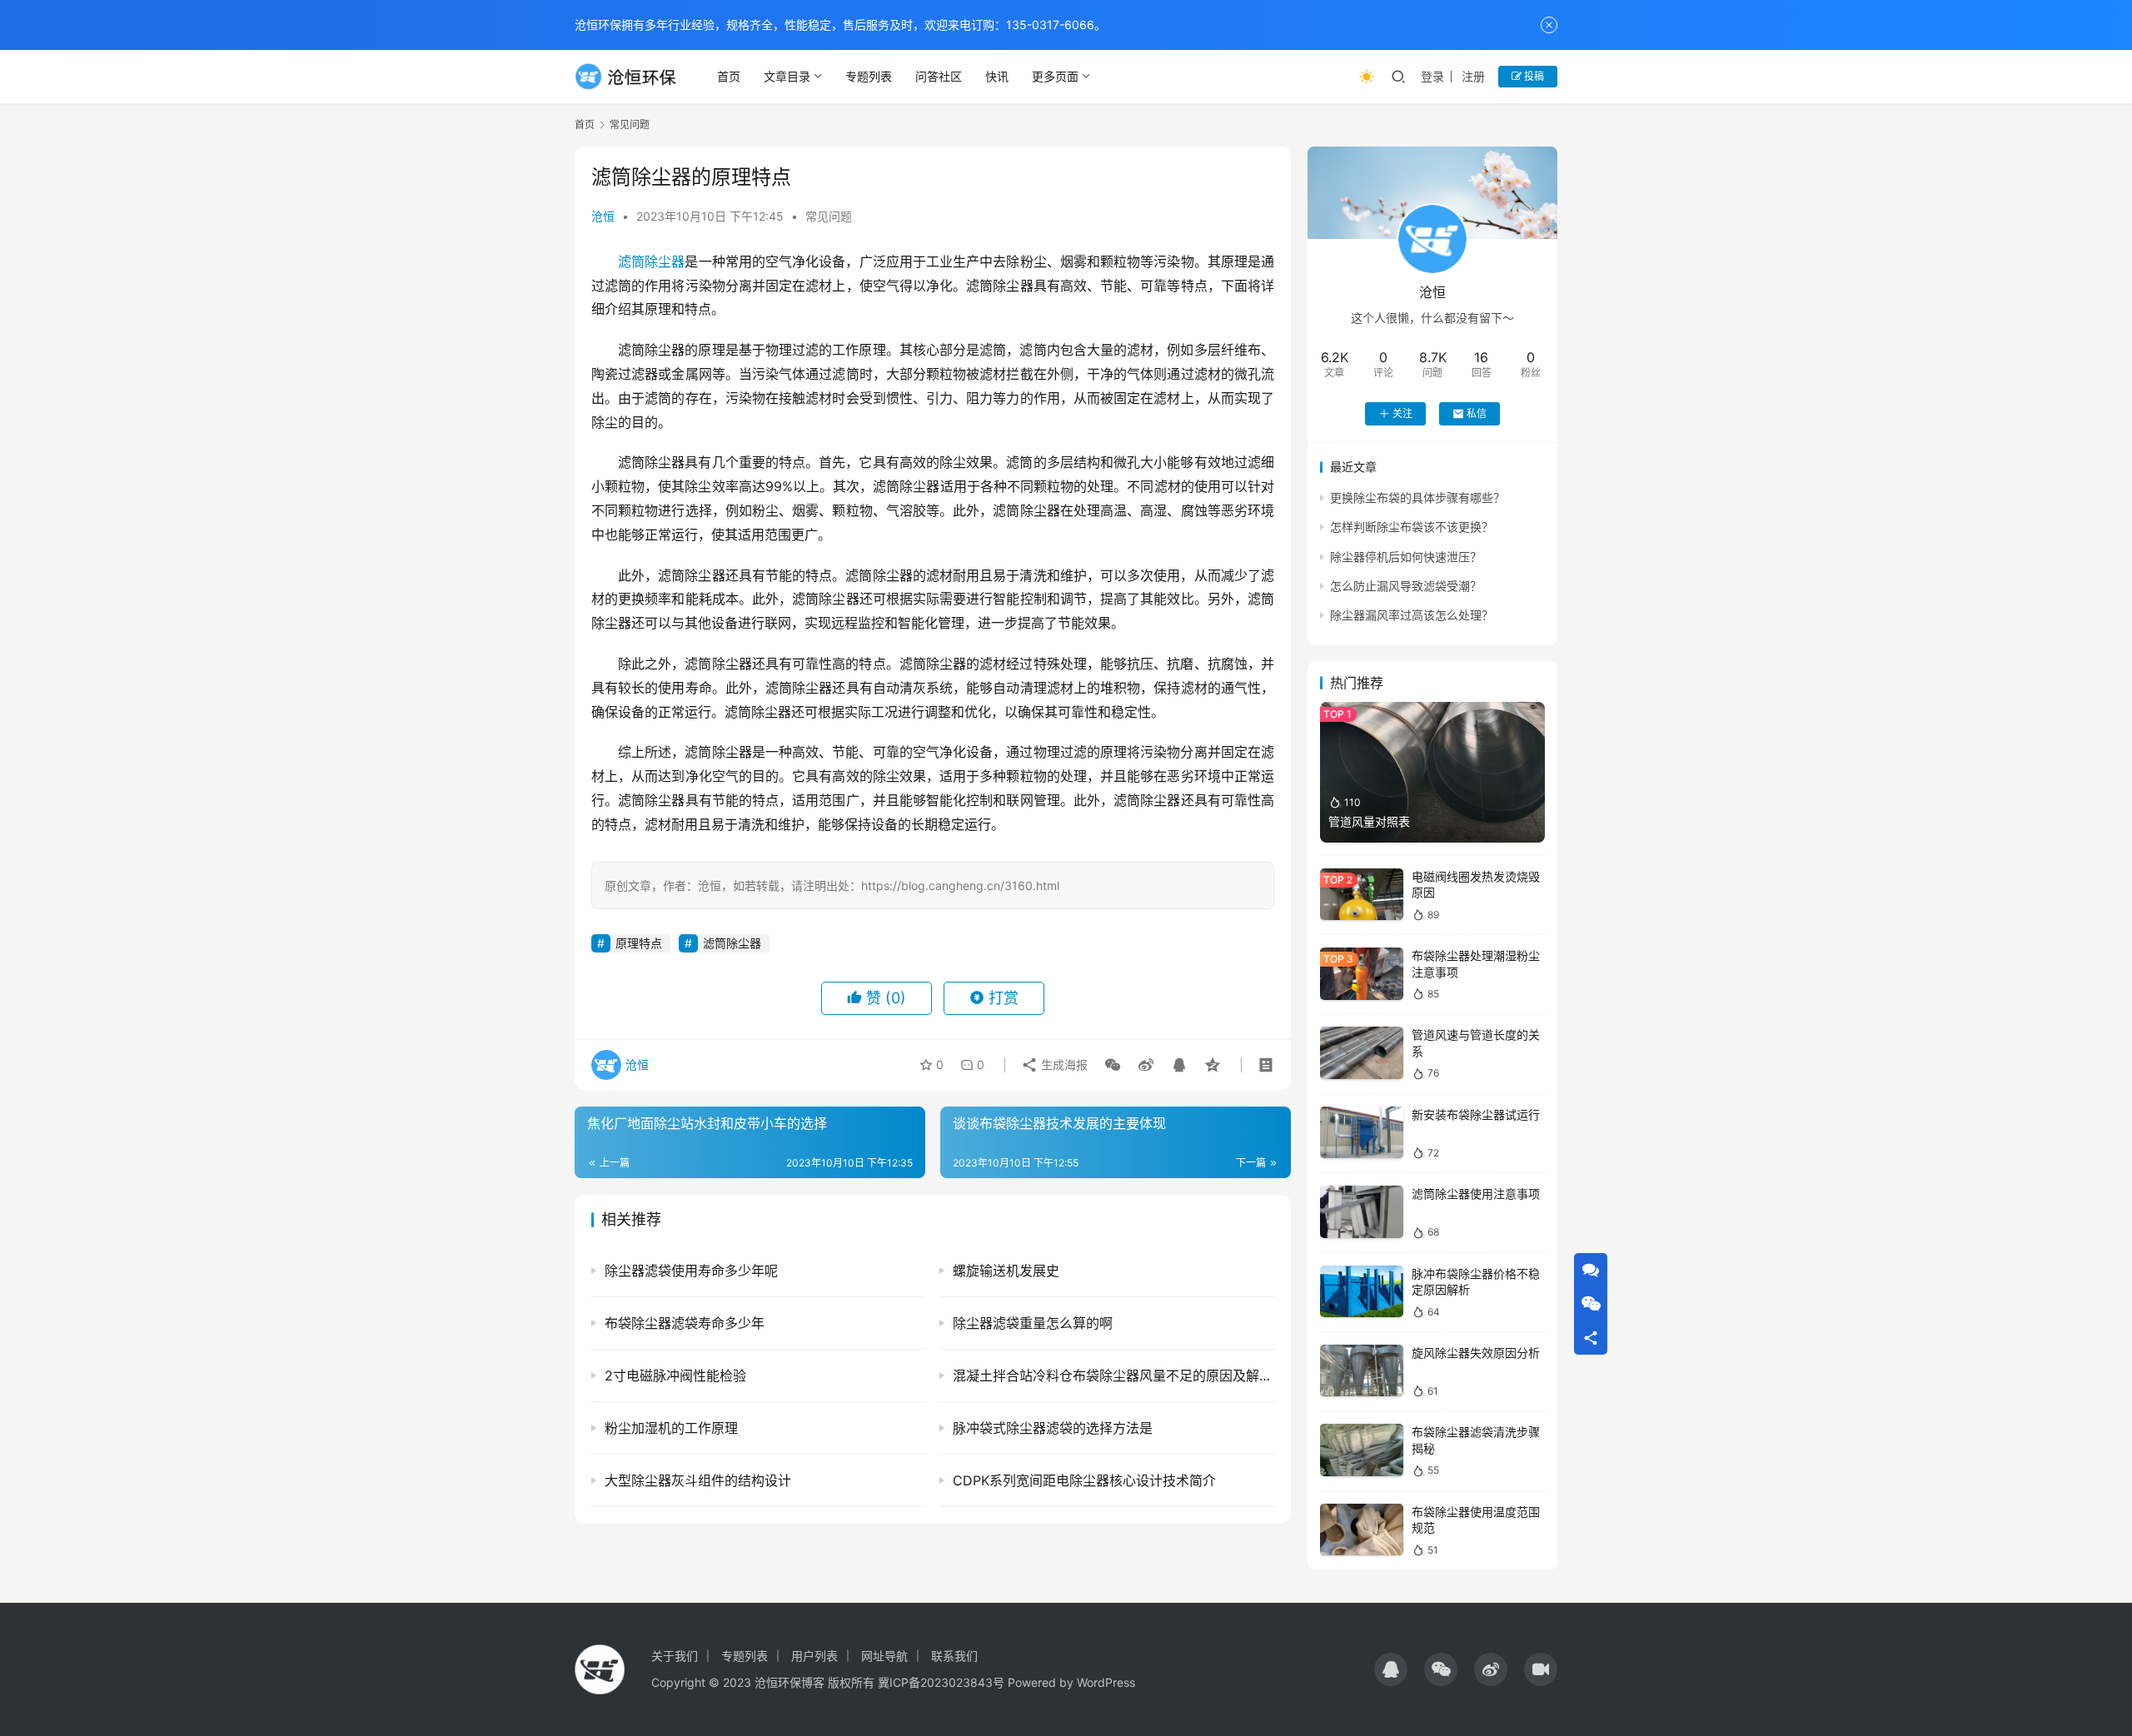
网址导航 (884, 1656)
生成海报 (1063, 1064)
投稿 (1533, 76)
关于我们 (675, 1656)
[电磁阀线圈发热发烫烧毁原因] (1362, 895)
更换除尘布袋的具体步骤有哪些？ (1417, 497)
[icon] (1391, 1669)
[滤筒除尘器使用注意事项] (1362, 1212)
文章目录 (787, 76)
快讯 (997, 76)
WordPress (1106, 1682)
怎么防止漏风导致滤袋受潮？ (1406, 586)
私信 (1477, 413)
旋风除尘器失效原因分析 (1476, 1353)
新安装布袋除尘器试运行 (1476, 1114)
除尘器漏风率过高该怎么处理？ (1412, 615)
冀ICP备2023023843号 (941, 1682)
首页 (729, 76)
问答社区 (939, 76)
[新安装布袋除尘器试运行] (1362, 1133)
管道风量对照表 (1369, 821)
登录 (1432, 76)
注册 (1473, 76)
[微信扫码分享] (1113, 1065)
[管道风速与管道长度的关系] (1362, 1053)
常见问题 (829, 216)
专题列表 (869, 76)
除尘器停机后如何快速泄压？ (1406, 557)
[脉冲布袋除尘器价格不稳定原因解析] (1362, 1292)
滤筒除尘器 (651, 261)
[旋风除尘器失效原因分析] (1362, 1371)
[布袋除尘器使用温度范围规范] (1362, 1530)
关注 (1402, 413)
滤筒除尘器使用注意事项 (1476, 1194)
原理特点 (639, 943)
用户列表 (814, 1656)
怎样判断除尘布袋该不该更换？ (1412, 527)
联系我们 (954, 1656)
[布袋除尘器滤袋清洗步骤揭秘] (1362, 1450)
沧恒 (603, 216)
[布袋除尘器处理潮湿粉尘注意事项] (1362, 974)
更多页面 (1055, 76)
